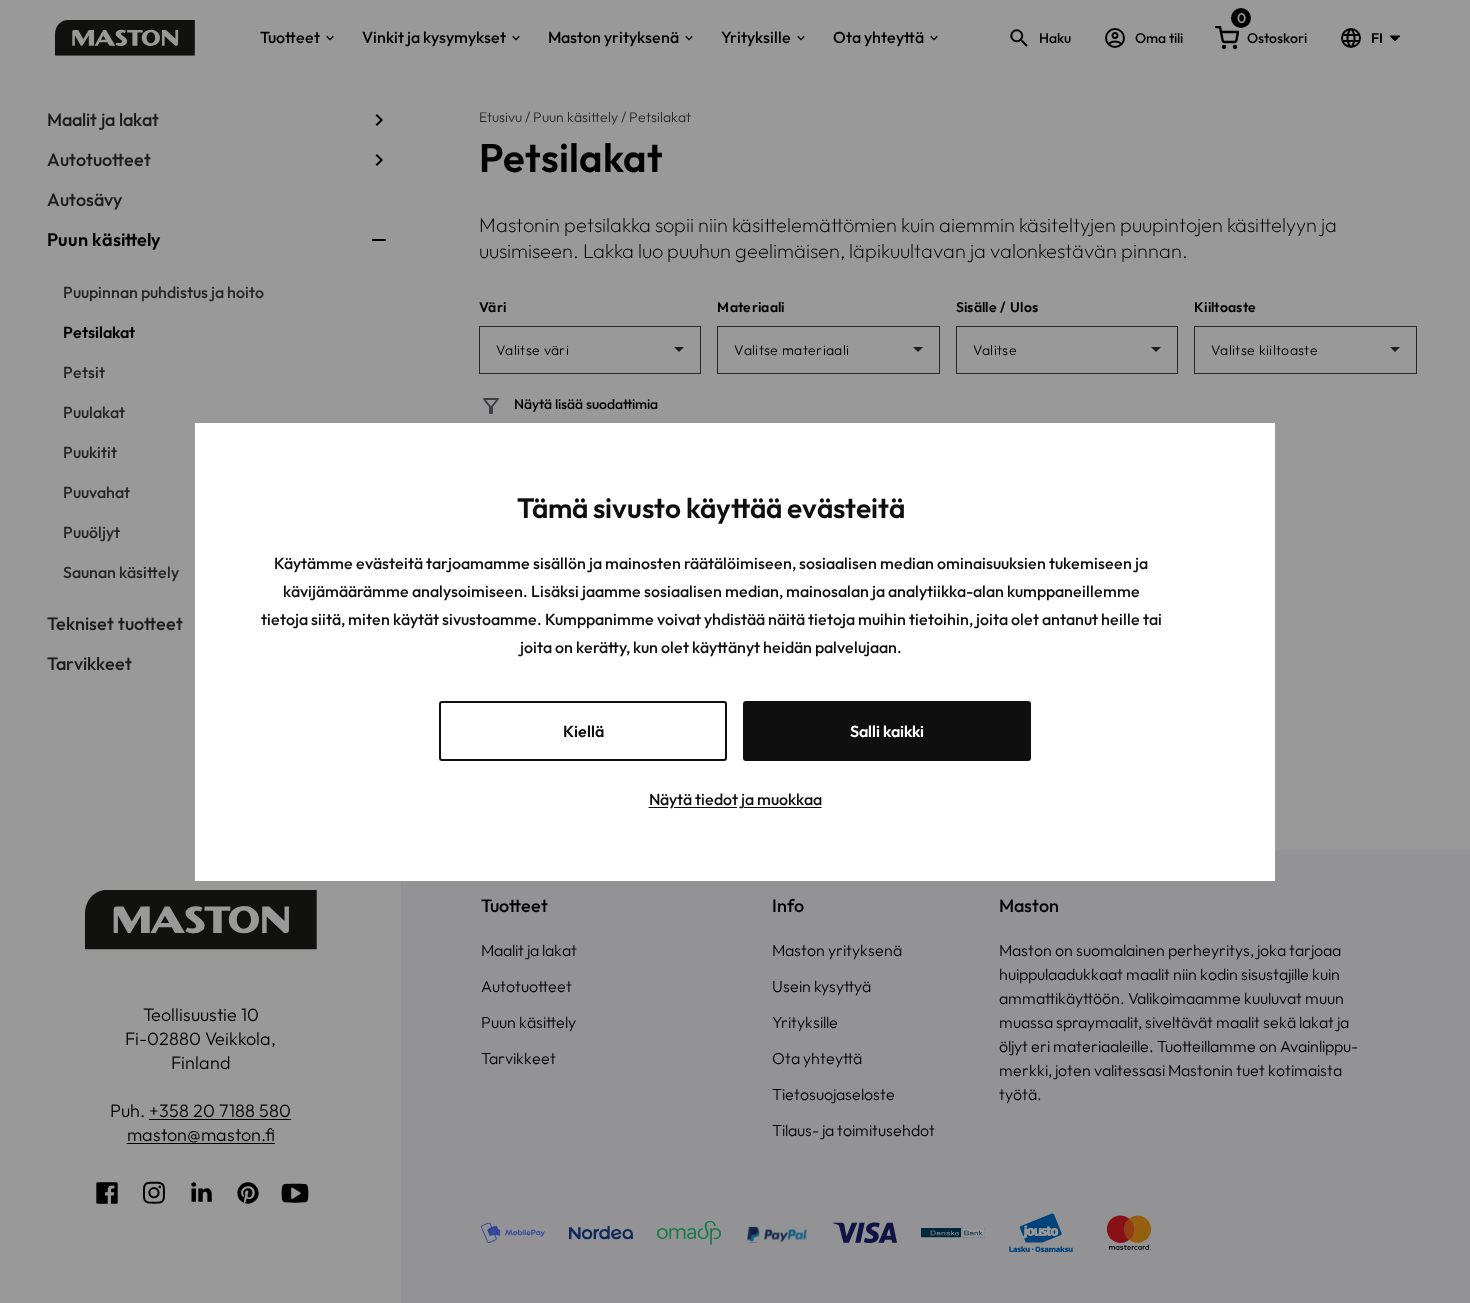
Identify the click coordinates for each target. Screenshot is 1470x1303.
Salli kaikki (887, 731)
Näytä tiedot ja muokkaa (735, 799)
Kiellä (583, 731)
